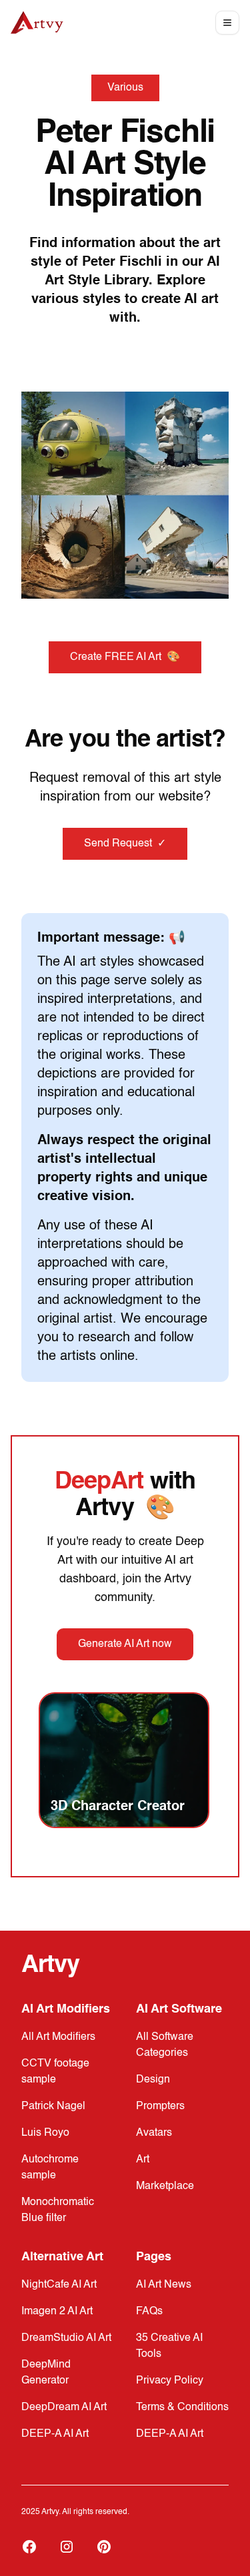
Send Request (125, 844)
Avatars (154, 2133)
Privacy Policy (170, 2381)
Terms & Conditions (182, 2408)
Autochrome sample (50, 2168)
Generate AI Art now (125, 1644)
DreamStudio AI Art (66, 2338)
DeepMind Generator (46, 2373)
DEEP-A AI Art (55, 2434)
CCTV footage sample (55, 2072)
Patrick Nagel (53, 2106)
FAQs (149, 2312)
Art (143, 2160)
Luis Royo (45, 2133)
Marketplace (165, 2186)
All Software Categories (165, 2045)
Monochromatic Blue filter (58, 2210)
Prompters (160, 2106)
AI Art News (164, 2285)
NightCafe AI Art (59, 2285)
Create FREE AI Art (125, 657)
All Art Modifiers (58, 2037)
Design (153, 2080)
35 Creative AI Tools (169, 2346)
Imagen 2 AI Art (57, 2312)
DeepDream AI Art (64, 2408)
